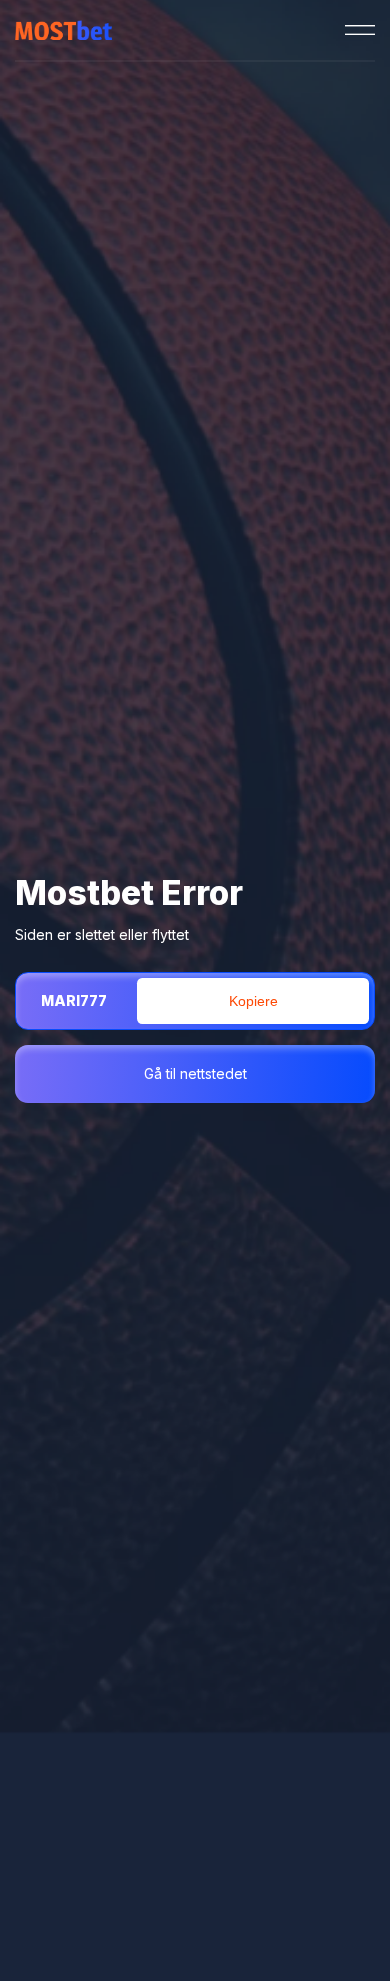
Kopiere (253, 1001)
